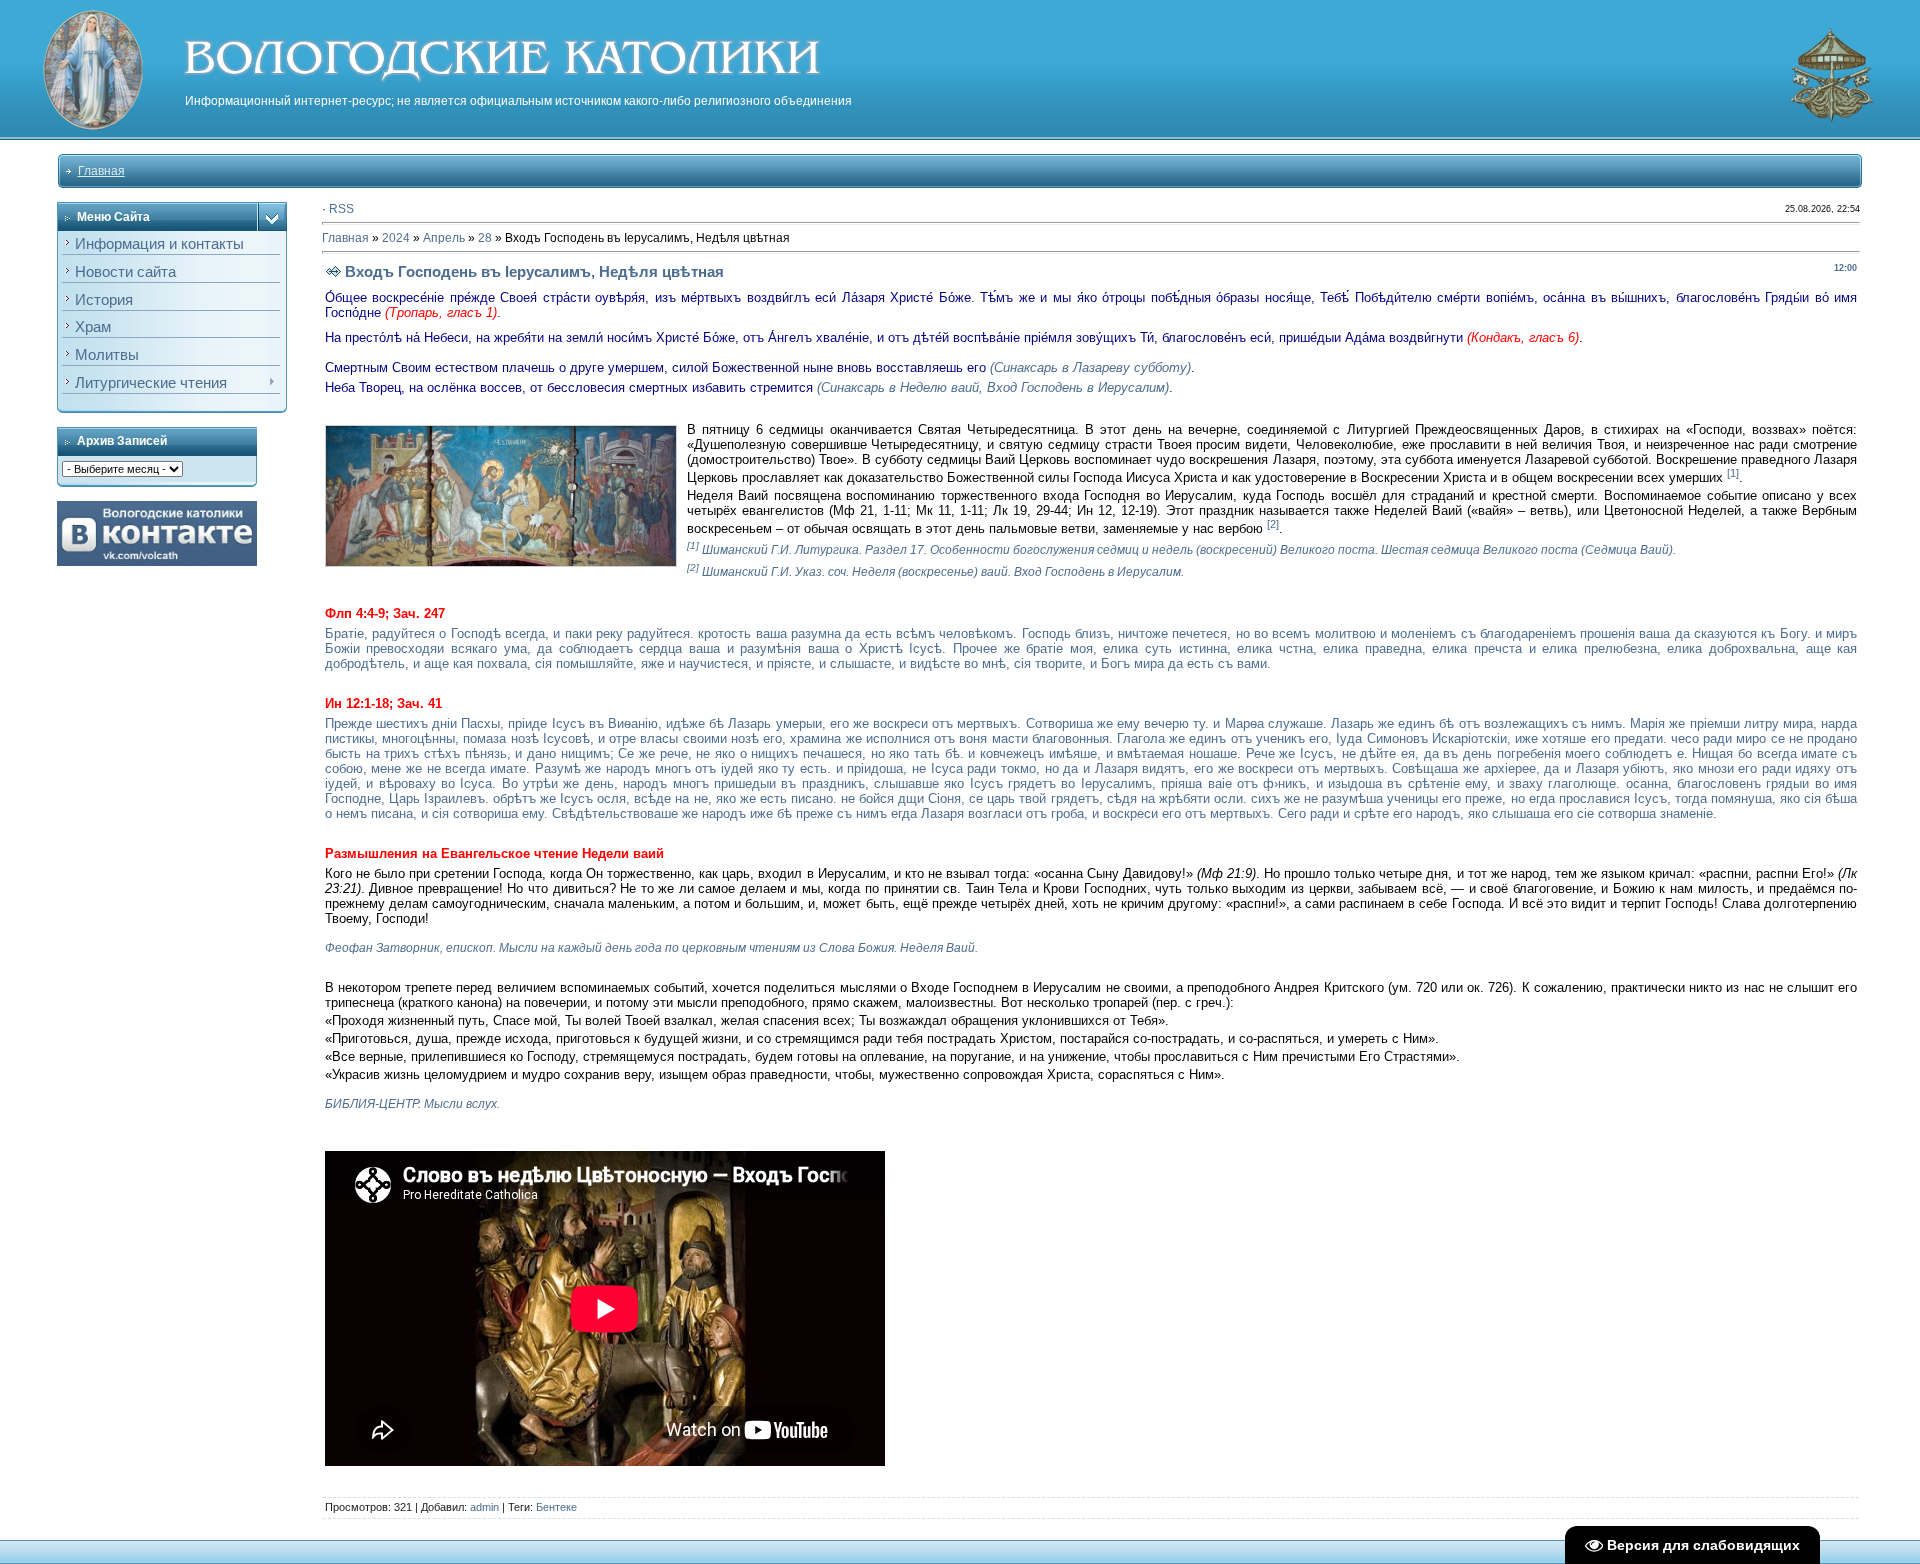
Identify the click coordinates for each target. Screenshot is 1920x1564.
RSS (341, 209)
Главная (101, 171)
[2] (1273, 524)
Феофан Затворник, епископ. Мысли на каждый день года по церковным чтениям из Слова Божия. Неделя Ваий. (651, 948)
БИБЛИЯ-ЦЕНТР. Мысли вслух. (412, 1104)
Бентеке (556, 1507)
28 (485, 238)
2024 (396, 238)
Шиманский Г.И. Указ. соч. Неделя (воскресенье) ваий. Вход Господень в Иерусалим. (943, 572)
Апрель (444, 238)
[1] (1733, 473)
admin (484, 1507)
